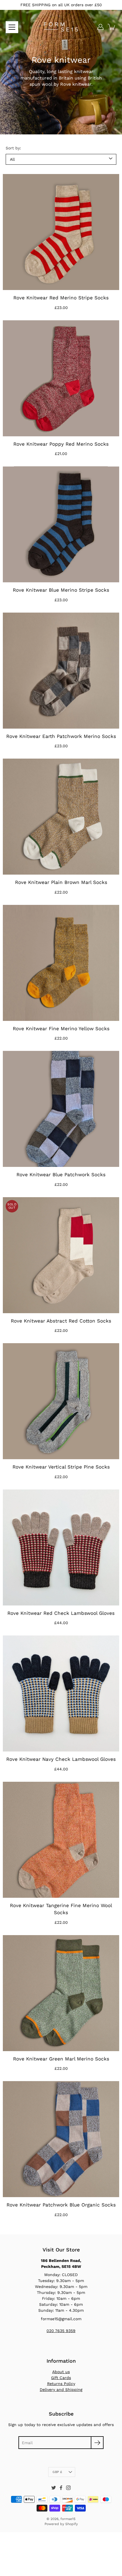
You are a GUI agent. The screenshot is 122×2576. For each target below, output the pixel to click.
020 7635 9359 (61, 2331)
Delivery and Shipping (61, 2390)
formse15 (68, 2519)
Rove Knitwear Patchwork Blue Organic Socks (61, 2205)
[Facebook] (61, 2488)
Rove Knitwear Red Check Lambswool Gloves (61, 1613)
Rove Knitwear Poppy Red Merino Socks (61, 444)
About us (61, 2372)
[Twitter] (54, 2488)
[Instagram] (68, 2488)
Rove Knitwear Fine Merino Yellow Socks (61, 1029)
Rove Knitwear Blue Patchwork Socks (61, 1175)
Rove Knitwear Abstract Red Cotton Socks (61, 1321)
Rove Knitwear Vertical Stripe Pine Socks (61, 1467)
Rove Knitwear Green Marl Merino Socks (61, 2059)
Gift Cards (61, 2378)
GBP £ (57, 2472)
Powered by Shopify (61, 2524)
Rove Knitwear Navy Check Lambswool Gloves (61, 1759)
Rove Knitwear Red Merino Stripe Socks (61, 298)
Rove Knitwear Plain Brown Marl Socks (61, 882)
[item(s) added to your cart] (112, 27)
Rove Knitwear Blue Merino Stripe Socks (61, 590)
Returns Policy (61, 2384)
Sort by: (13, 148)
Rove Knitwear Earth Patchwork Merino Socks (61, 736)
